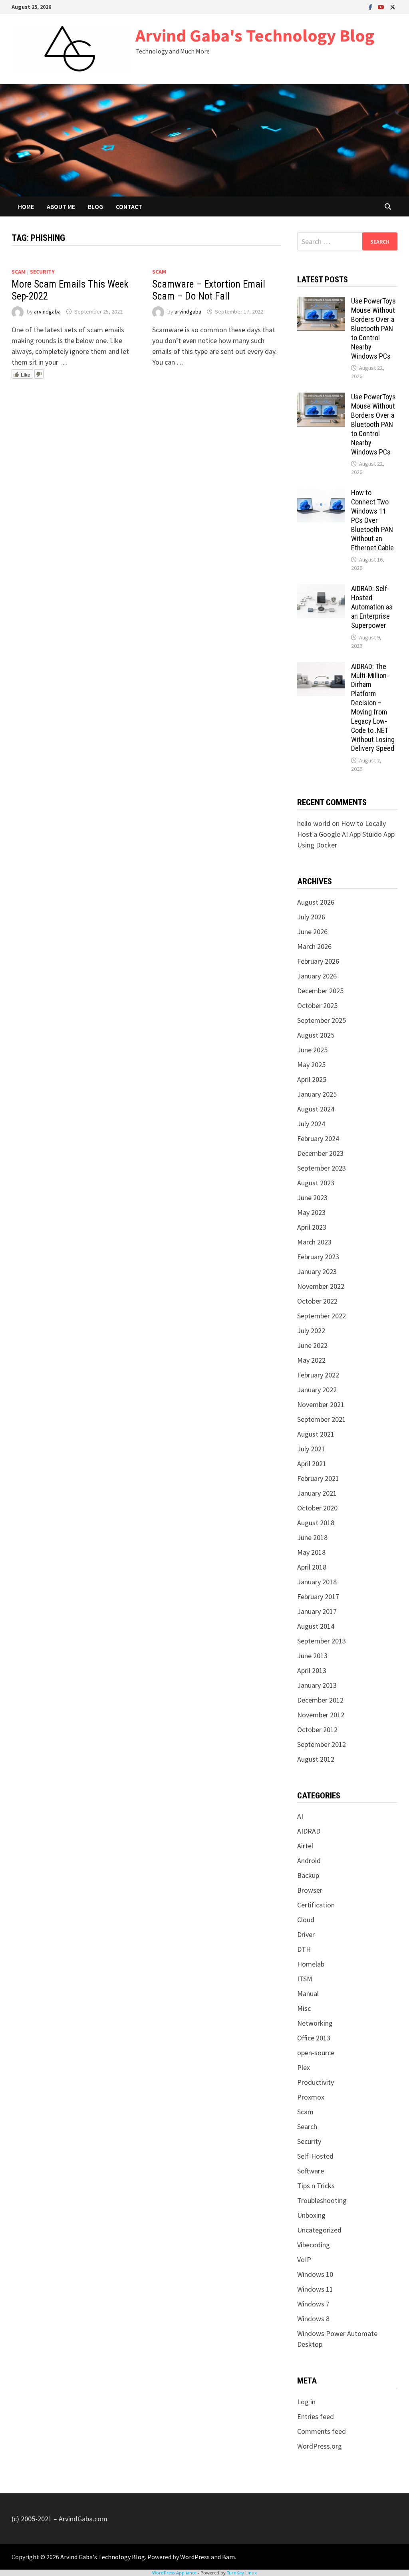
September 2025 (322, 1020)
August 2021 (316, 1434)
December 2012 (320, 1700)
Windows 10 (315, 2274)
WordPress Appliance (174, 2573)
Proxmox (311, 2097)
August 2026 (316, 902)
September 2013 (322, 1641)
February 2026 (318, 961)
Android (309, 1861)
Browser (310, 1890)
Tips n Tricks (316, 2186)
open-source (316, 2053)
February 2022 (318, 1375)
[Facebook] (371, 7)
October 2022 (317, 1301)
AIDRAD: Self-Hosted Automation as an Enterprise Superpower (372, 607)
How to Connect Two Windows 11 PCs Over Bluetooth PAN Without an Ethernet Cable (372, 520)
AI (300, 1816)
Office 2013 (314, 2038)
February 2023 (318, 1257)
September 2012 (322, 1744)
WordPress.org (320, 2446)
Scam (19, 272)
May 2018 (311, 1552)
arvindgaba (47, 312)
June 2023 (312, 1198)
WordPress (195, 2557)
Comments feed (322, 2431)
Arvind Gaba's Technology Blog (255, 35)
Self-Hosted (315, 2156)
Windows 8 (313, 2319)
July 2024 (311, 1124)
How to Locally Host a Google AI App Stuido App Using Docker (346, 834)
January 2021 (317, 1493)
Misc (304, 2008)
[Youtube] (382, 7)
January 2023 (317, 1271)
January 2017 (317, 1611)
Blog (95, 206)
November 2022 (321, 1286)
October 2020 (317, 1508)
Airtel (305, 1846)
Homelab (311, 1964)
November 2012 (321, 1715)
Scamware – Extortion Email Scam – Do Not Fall (209, 290)
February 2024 (318, 1138)
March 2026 (314, 946)
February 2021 (318, 1478)
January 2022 (317, 1390)
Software (311, 2171)
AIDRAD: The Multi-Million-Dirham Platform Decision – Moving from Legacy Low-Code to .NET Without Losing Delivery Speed (373, 708)
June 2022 (312, 1345)
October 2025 (317, 1005)
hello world (314, 823)
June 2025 (312, 1050)
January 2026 (317, 976)
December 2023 (320, 1153)
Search (307, 2126)
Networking (315, 2023)
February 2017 (318, 1597)
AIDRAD (309, 1831)
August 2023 (316, 1183)
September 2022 (322, 1316)
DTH (304, 1949)
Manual (308, 1994)
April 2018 (312, 1567)
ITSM (305, 1979)
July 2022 (311, 1331)
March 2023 (314, 1242)
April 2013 (312, 1670)
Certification (316, 1905)
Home (26, 206)
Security (42, 272)
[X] (393, 7)
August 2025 (316, 1035)
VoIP (304, 2259)
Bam (228, 2557)
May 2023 (311, 1212)
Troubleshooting (322, 2200)
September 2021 (322, 1419)
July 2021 (311, 1449)
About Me (61, 206)
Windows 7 (313, 2304)
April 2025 (312, 1079)
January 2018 (317, 1582)
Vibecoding (314, 2245)
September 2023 (322, 1168)
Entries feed (316, 2416)
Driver (306, 1934)
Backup (308, 1875)
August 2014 (316, 1626)
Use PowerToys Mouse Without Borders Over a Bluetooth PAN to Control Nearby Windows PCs (373, 328)
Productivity (316, 2082)
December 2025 (320, 991)
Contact (129, 206)
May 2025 (311, 1065)
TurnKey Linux (242, 2573)
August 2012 (316, 1759)
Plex (304, 2067)
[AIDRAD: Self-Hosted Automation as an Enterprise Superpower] (321, 590)
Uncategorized (319, 2230)
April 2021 (312, 1464)
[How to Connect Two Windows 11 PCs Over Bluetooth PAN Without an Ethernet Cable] (321, 494)
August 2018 (316, 1523)
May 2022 (311, 1360)
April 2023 (312, 1227)
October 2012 (317, 1730)
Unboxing (311, 2215)
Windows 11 (315, 2289)
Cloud (306, 1920)
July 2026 (311, 917)
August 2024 (316, 1109)
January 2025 (317, 1094)
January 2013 (317, 1685)
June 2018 (312, 1537)
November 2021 (321, 1404)
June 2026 (312, 932)
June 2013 (312, 1656)
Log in (306, 2402)
